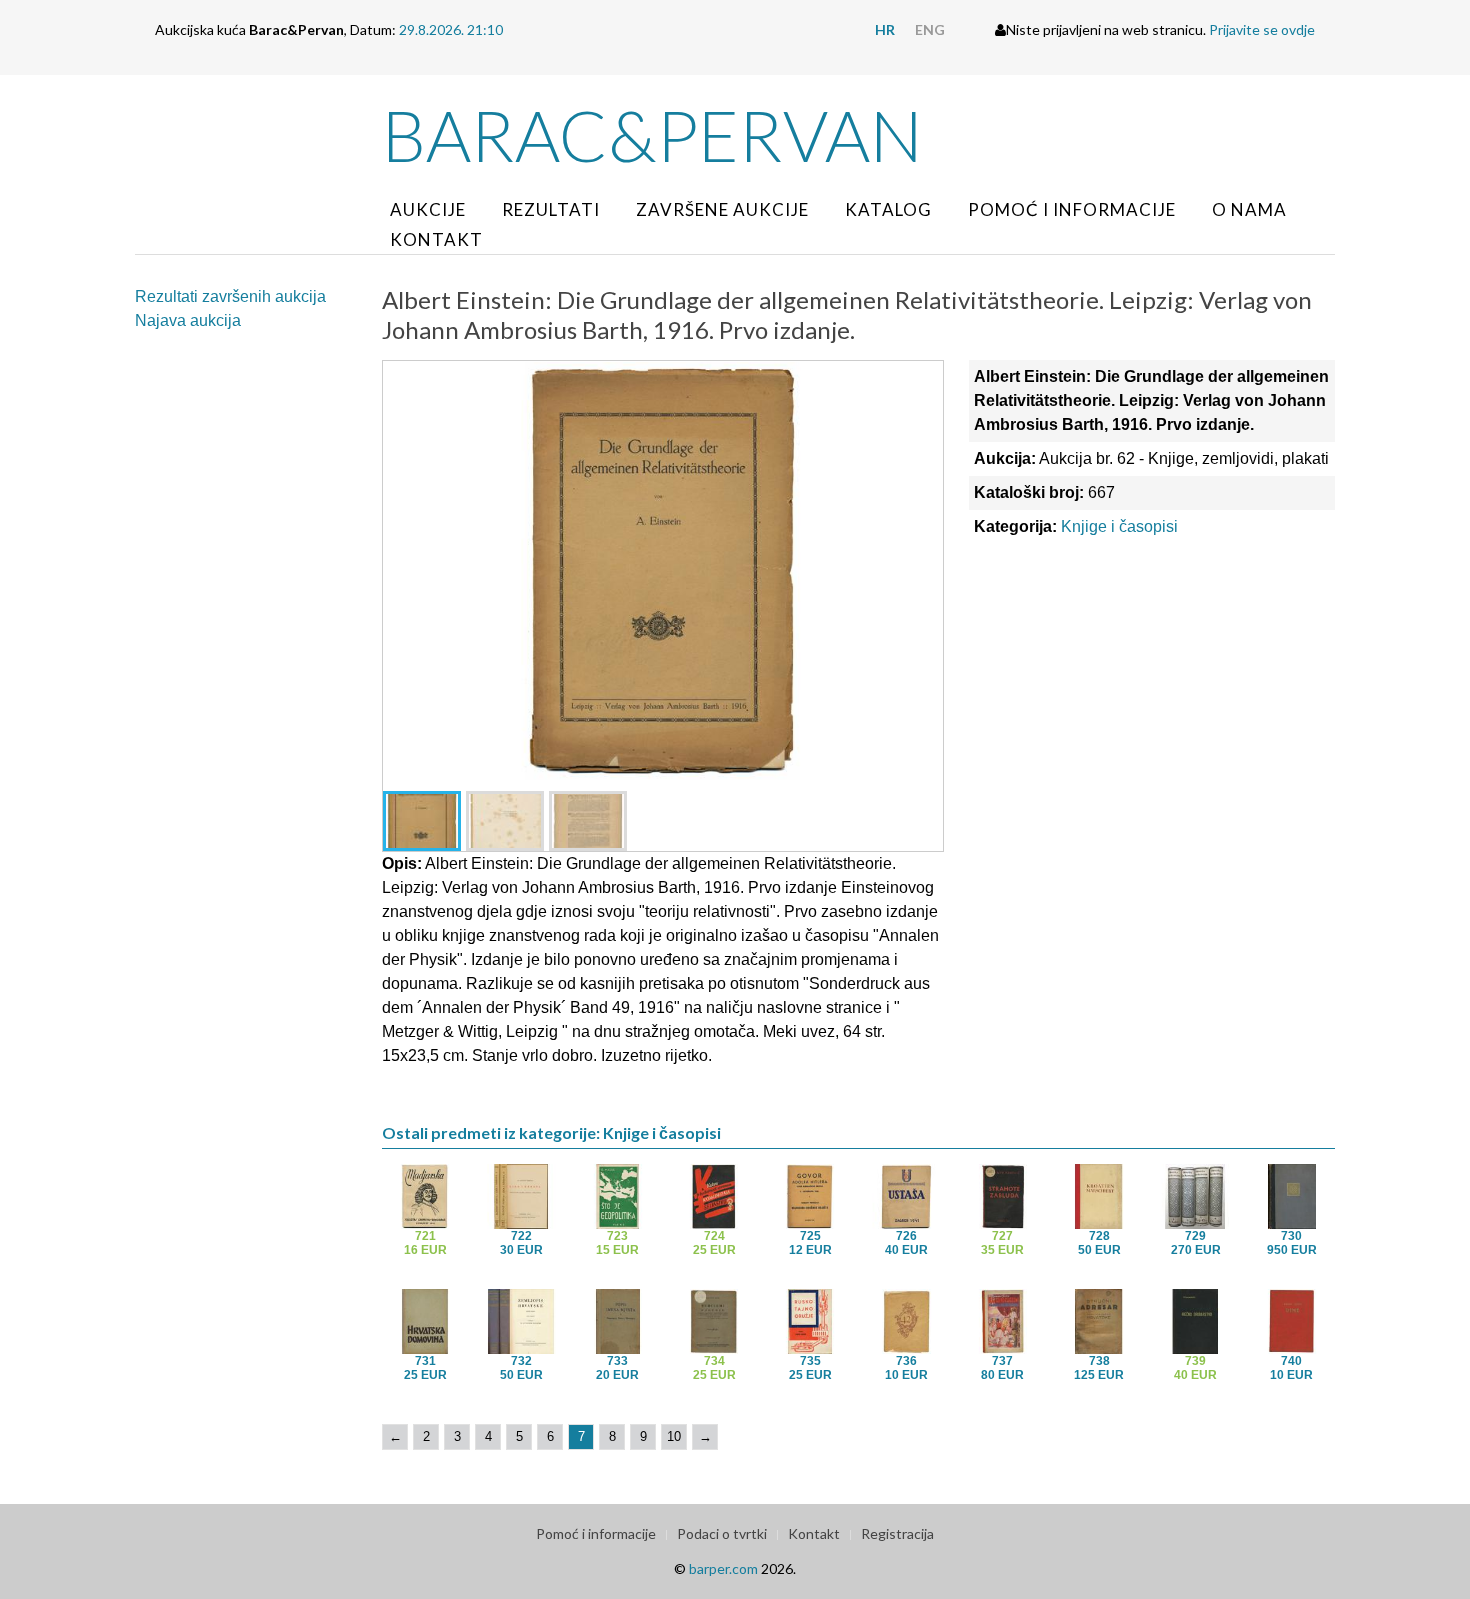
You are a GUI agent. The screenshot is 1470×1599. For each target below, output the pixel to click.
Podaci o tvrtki (722, 1533)
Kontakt (436, 239)
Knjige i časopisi (1119, 526)
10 (674, 1436)
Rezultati (551, 209)
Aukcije (428, 209)
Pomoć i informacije (1072, 209)
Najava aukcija (188, 320)
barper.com (723, 1568)
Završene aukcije (722, 209)
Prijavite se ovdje (1262, 29)
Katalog (888, 209)
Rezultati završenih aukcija (230, 296)
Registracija (897, 1533)
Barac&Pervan (652, 135)
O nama (1249, 209)
